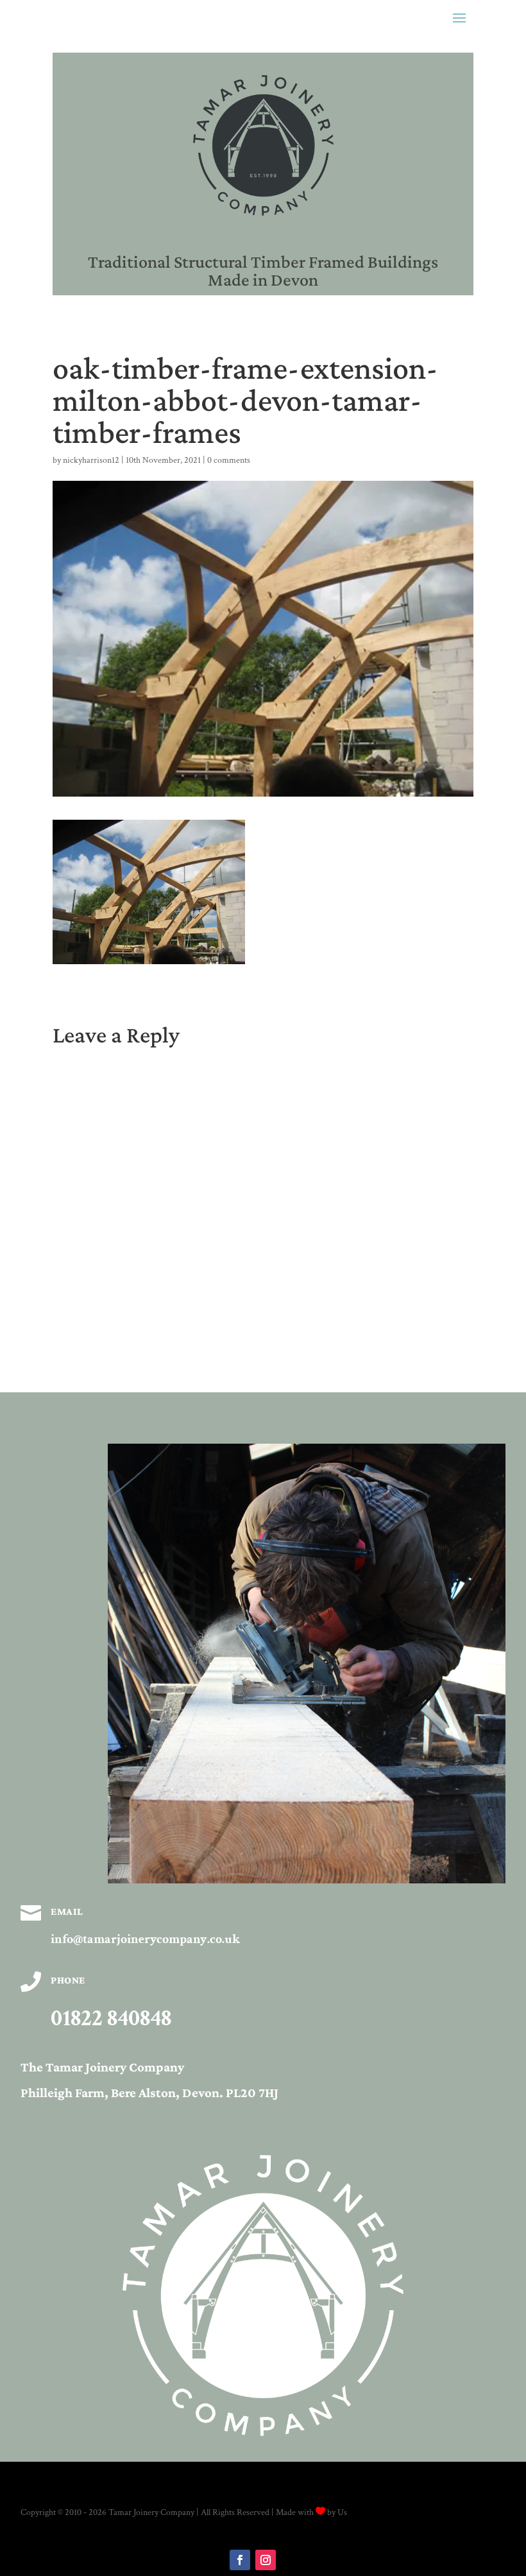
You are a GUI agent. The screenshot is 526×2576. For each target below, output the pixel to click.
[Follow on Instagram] (266, 2560)
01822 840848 (111, 2018)
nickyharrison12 (91, 460)
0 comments (229, 460)
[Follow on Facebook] (240, 2560)
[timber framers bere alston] (307, 1881)
